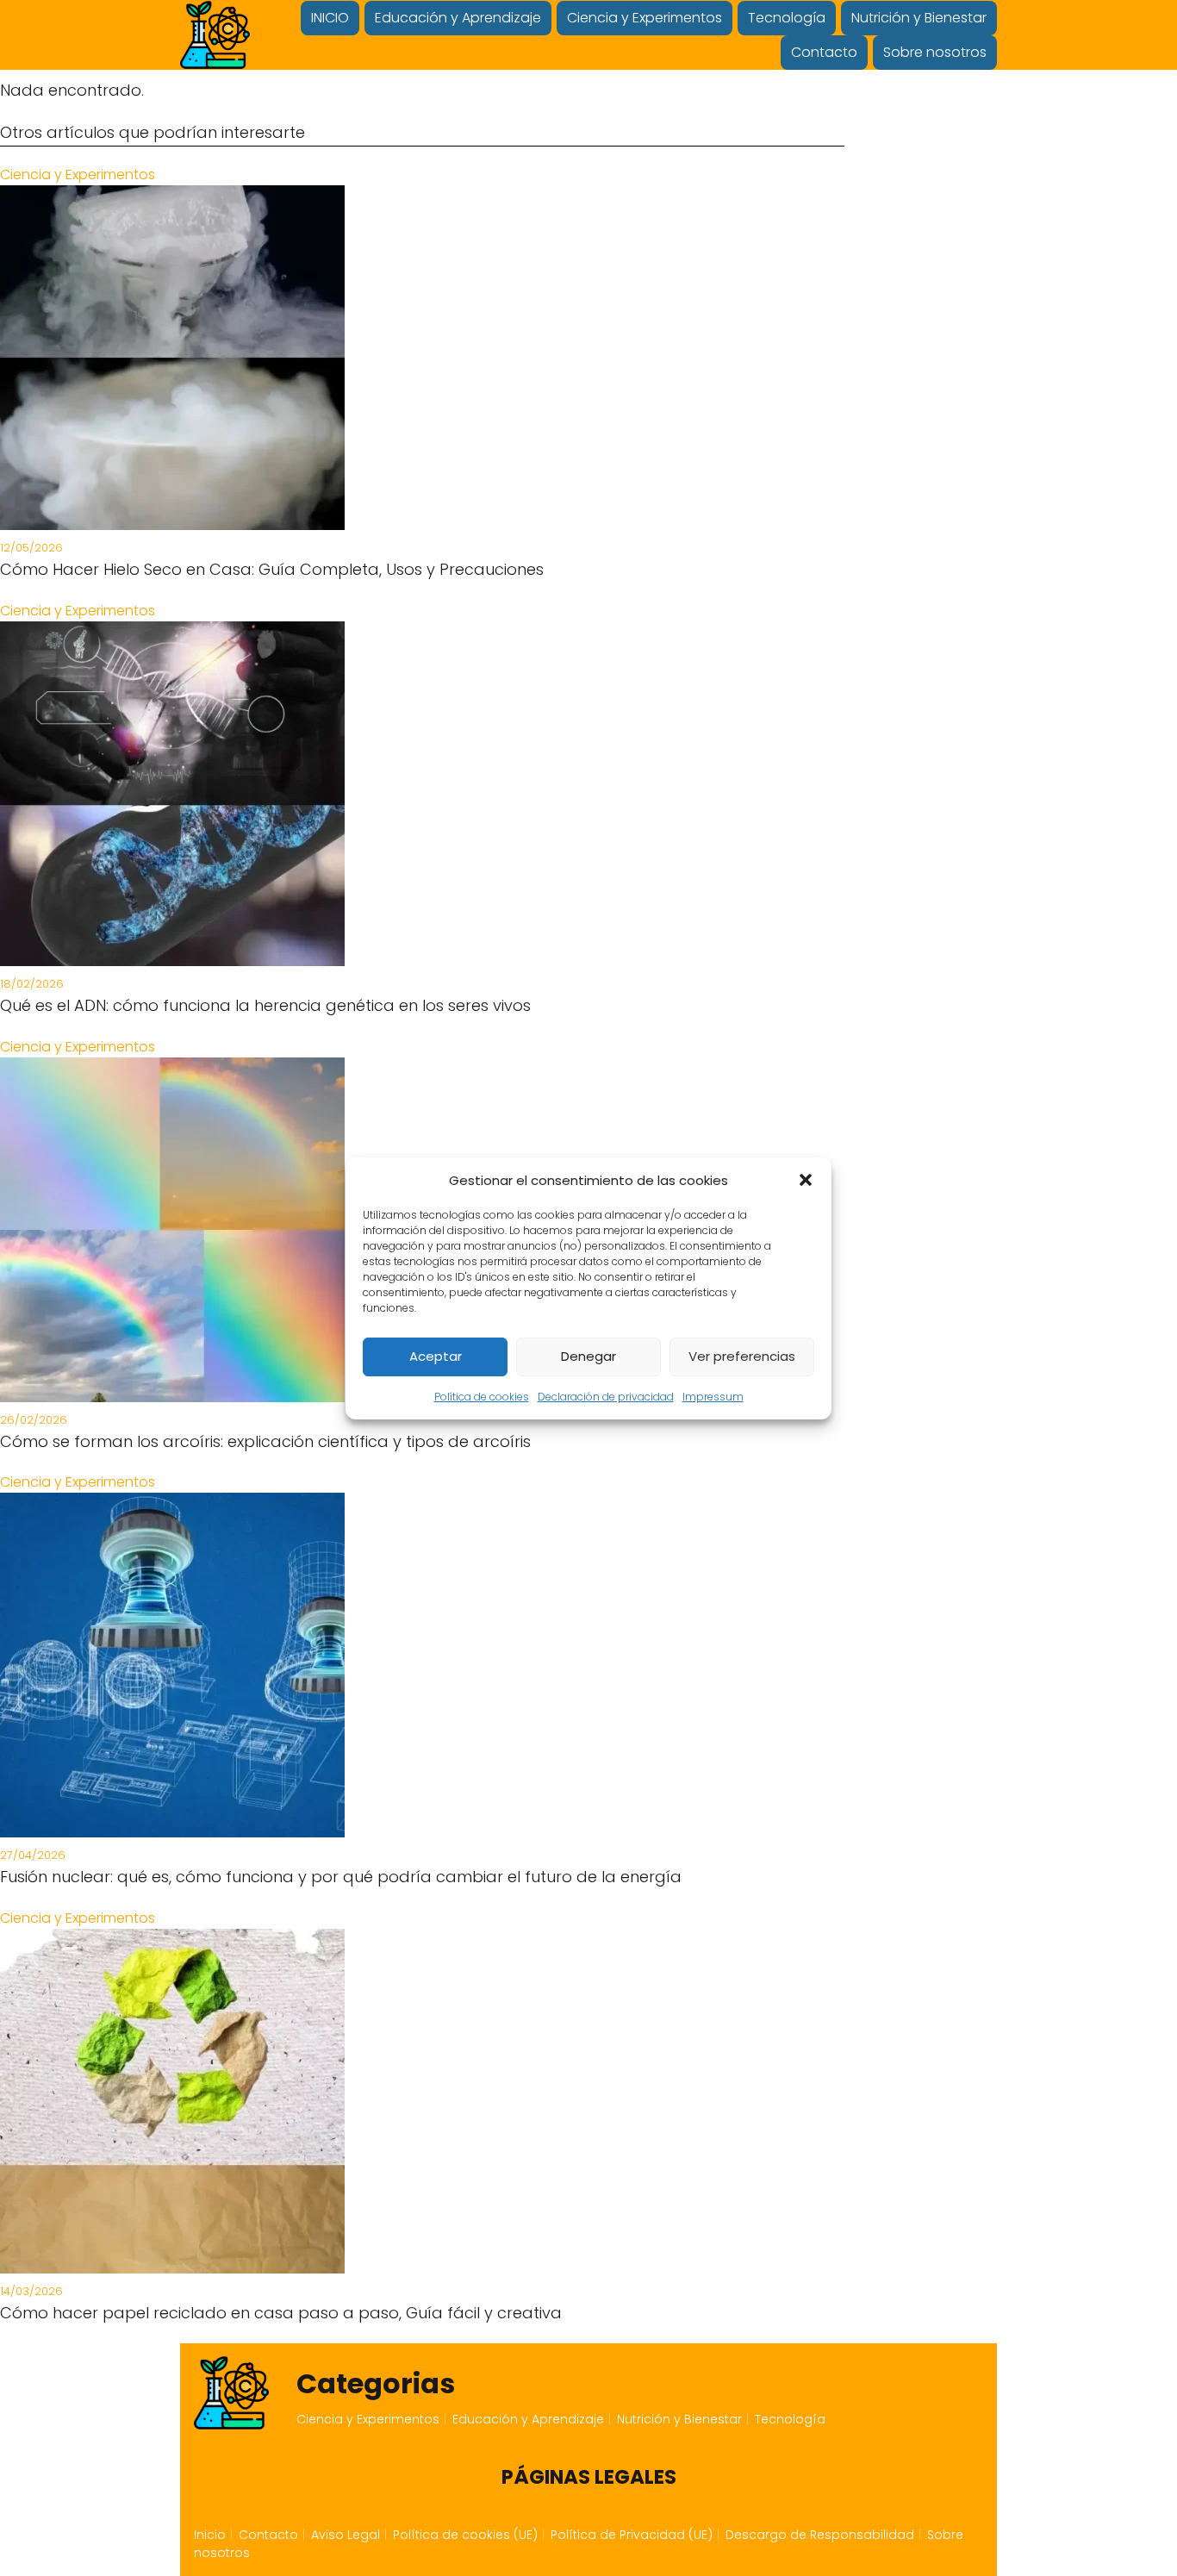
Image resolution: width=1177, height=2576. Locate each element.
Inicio (210, 2535)
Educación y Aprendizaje (458, 18)
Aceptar (436, 1356)
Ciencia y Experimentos (645, 18)
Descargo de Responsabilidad (820, 2535)
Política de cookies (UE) (465, 2535)
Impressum (713, 1397)
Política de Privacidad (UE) (632, 2535)
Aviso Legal (346, 2535)
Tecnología (787, 18)
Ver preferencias (742, 1356)
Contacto (824, 52)
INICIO (330, 18)
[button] (806, 1180)
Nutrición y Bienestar (919, 18)
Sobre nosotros (935, 52)
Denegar (588, 1356)
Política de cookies (482, 1397)
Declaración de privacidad (606, 1397)
